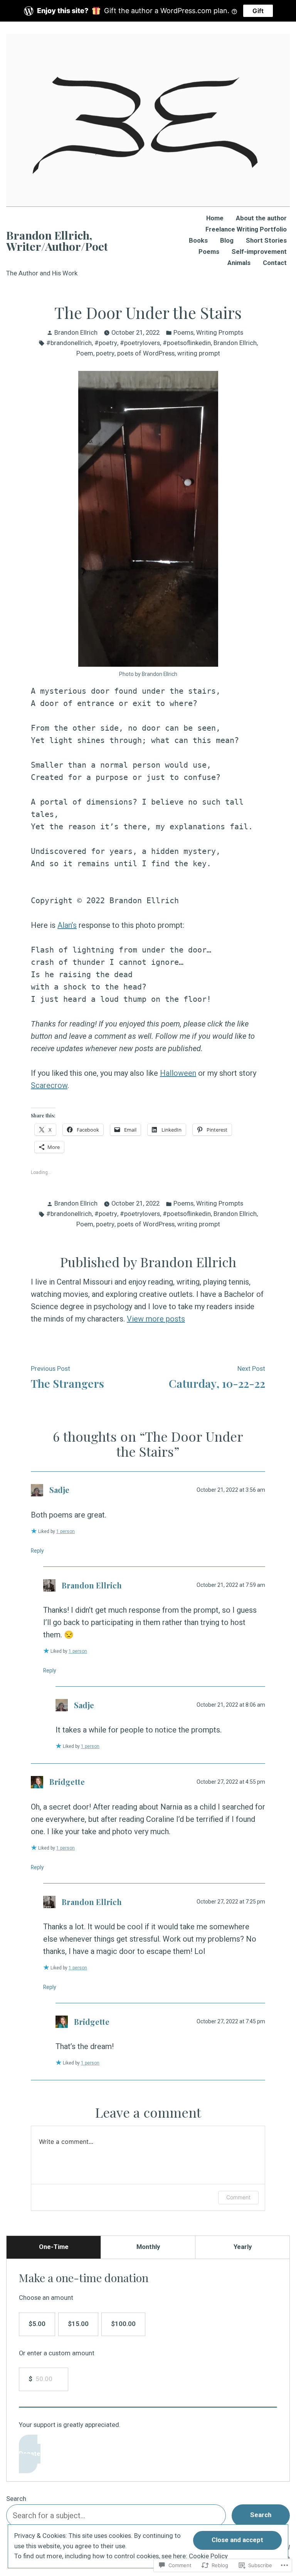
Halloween (178, 1073)
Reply (37, 1551)
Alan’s (67, 925)
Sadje (59, 1490)
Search (16, 2499)
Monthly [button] (148, 2247)
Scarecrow (49, 1085)
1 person (66, 1531)
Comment (238, 2197)
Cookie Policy (208, 2556)
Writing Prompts (220, 333)
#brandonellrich (69, 343)
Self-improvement (259, 252)
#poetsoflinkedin (187, 343)
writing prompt (199, 353)
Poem (85, 353)
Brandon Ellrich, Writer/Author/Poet (57, 241)
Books (198, 241)
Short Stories (266, 241)
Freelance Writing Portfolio (246, 230)
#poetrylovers (140, 343)
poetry (105, 353)
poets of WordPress (146, 353)
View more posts (156, 1319)
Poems (209, 252)
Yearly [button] (243, 2247)
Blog (227, 241)
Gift (258, 11)
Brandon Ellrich (76, 333)
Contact (275, 263)
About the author (261, 219)
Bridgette (67, 1782)
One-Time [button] (54, 2247)
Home (215, 219)
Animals (239, 263)
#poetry (106, 343)
